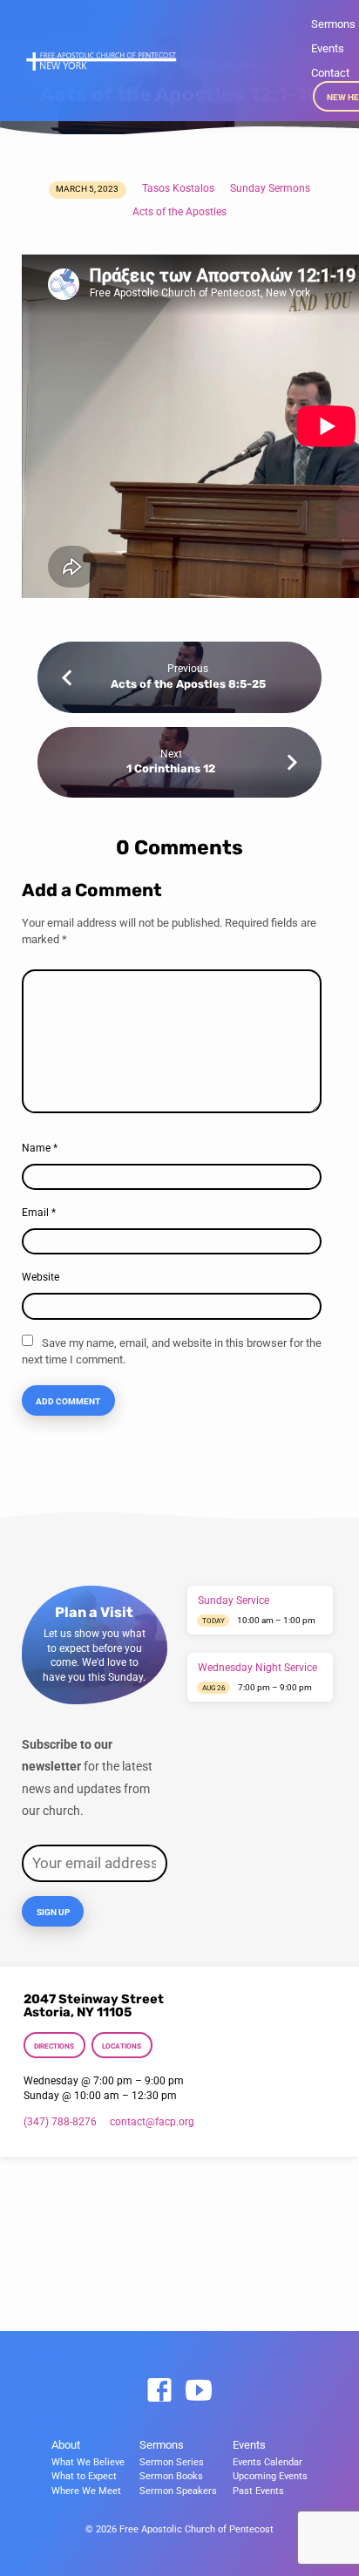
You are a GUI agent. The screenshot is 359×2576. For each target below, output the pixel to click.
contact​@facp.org (152, 2122)
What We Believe (88, 2462)
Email (39, 1213)
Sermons (333, 24)
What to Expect (84, 2476)
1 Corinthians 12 (171, 768)
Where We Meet (86, 2491)
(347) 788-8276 (60, 2122)
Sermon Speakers (178, 2491)
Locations (122, 2046)
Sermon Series (172, 2462)
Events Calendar (268, 2462)
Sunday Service (234, 1601)
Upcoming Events (270, 2476)
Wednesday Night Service (257, 1668)
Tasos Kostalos (178, 188)
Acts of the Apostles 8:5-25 (188, 684)
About (66, 2445)
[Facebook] (159, 2391)
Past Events (258, 2491)
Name (40, 1148)
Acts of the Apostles (179, 212)
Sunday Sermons (270, 188)
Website (41, 1277)
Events (328, 48)
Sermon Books (171, 2476)
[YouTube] (199, 2391)
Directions (54, 2046)
